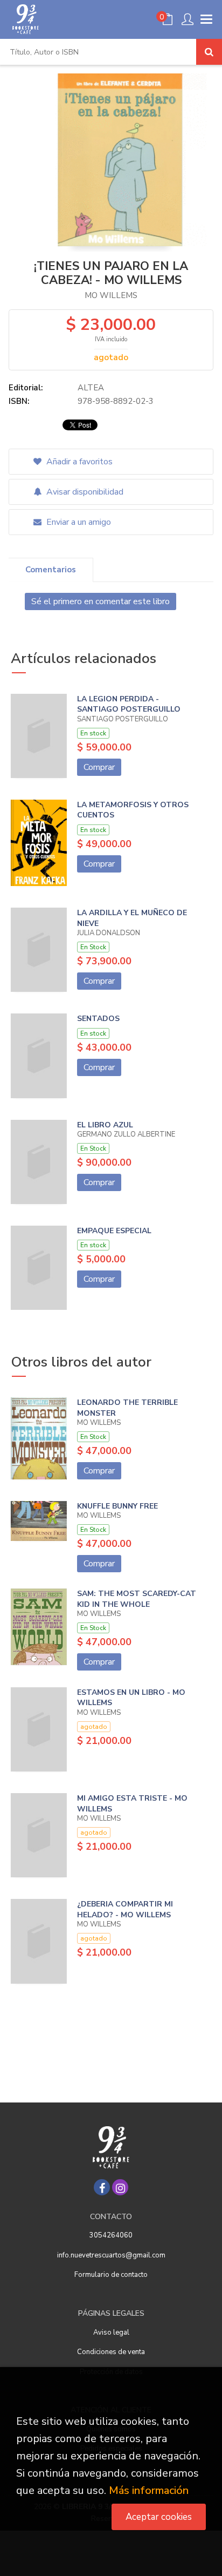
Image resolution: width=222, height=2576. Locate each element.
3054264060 (111, 2235)
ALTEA (91, 388)
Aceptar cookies (159, 2517)
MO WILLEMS (111, 295)
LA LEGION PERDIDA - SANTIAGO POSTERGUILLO (129, 704)
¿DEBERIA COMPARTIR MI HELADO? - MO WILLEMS (125, 1909)
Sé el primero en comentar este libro (100, 601)
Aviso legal (111, 2332)
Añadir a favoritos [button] (78, 462)
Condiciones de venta (111, 2352)
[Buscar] (209, 52)
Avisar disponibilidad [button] (84, 492)
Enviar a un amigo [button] (78, 522)
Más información (149, 2490)
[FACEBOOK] (102, 2187)
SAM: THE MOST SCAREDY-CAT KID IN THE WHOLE (137, 1599)
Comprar (99, 767)
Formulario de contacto (111, 2275)
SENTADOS (98, 1019)
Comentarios (51, 570)
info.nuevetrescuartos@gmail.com (111, 2255)
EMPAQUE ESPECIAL (114, 1231)
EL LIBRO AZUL (105, 1125)
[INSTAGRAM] (120, 2187)
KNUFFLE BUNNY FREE (117, 1506)
